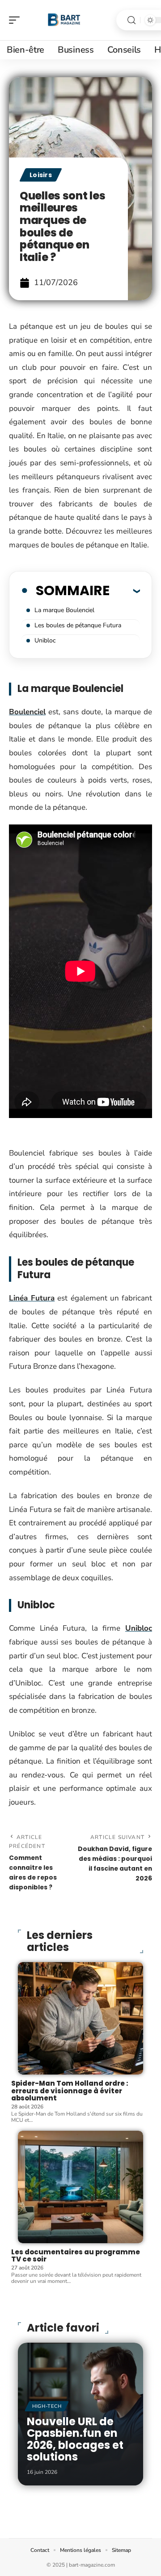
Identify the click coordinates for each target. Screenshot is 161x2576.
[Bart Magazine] (64, 20)
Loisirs (41, 175)
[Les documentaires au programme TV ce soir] (80, 2187)
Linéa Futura (32, 1298)
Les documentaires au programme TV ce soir (76, 2256)
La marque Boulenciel (64, 610)
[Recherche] (131, 20)
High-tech (47, 2406)
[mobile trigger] (17, 20)
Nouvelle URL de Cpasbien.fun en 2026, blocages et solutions (75, 2439)
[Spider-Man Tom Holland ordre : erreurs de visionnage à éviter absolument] (80, 2018)
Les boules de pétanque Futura (78, 625)
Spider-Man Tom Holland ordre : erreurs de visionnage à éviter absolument (70, 2091)
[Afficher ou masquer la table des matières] (125, 591)
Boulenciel (27, 712)
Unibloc (45, 640)
